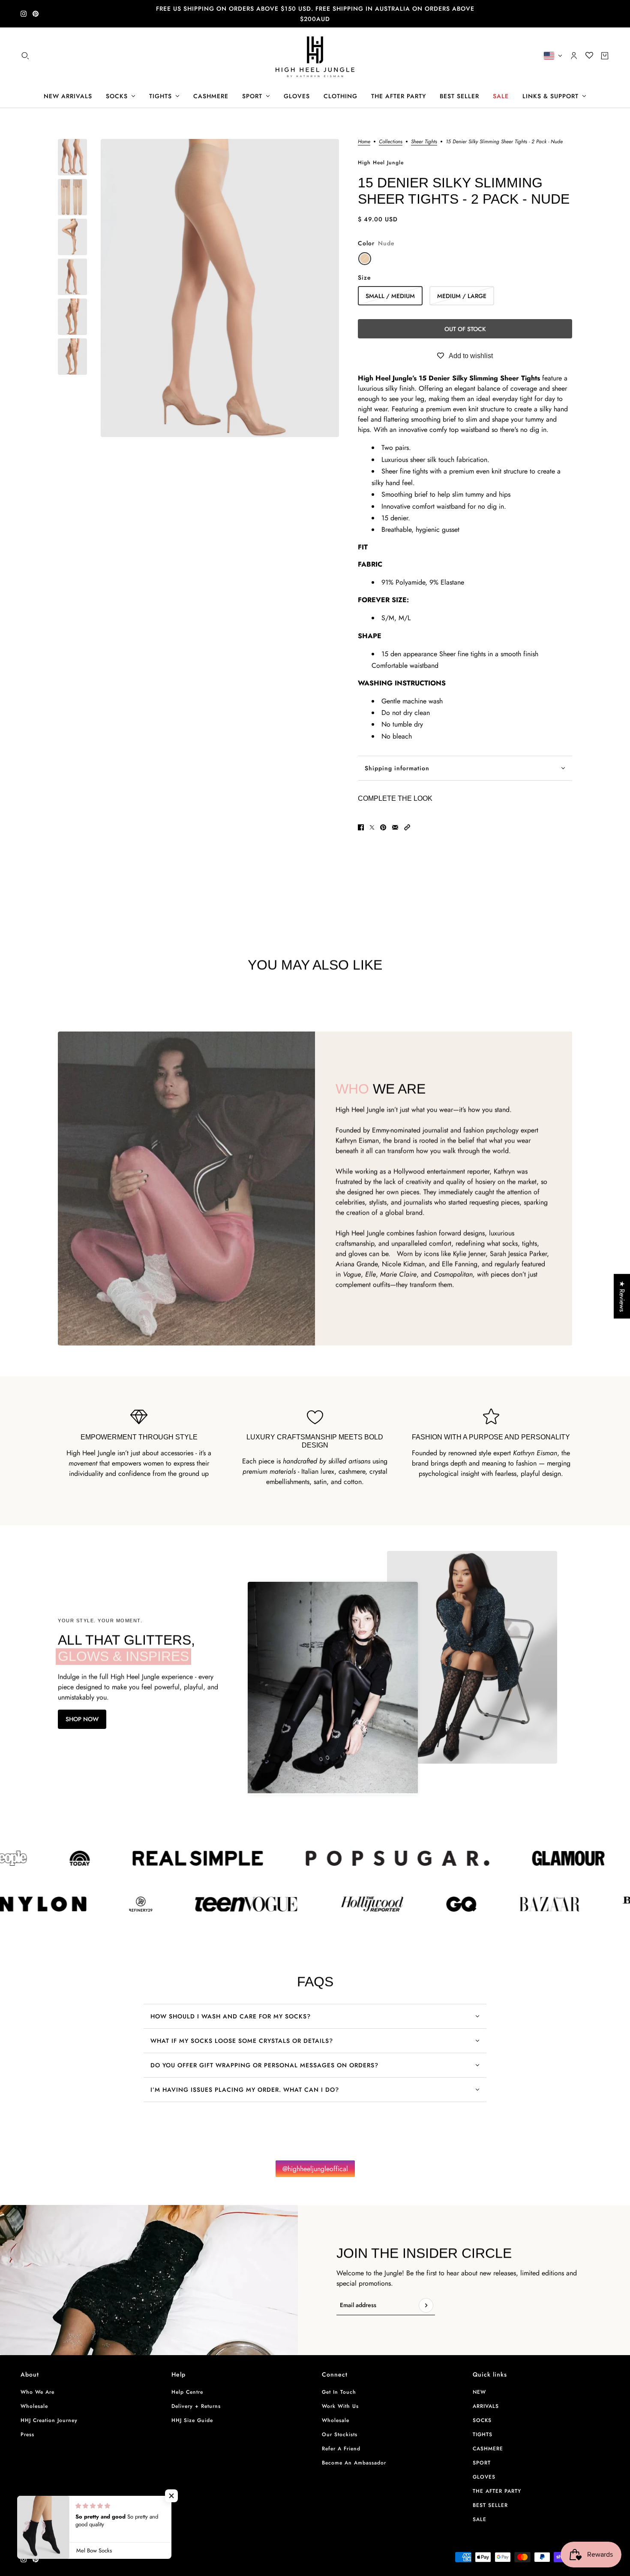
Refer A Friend (341, 2449)
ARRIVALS (486, 2406)
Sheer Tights (424, 142)
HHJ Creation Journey (49, 2420)
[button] (407, 827)
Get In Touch (339, 2392)
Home (364, 142)
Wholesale (34, 2406)
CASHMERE (488, 2449)
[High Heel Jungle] (315, 56)
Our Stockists (340, 2434)
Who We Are (37, 2392)
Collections (391, 142)
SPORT (482, 2463)
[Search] (25, 56)
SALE (480, 2519)
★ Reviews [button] (622, 1296)
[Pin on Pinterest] (383, 827)
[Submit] (426, 2305)
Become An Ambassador (354, 2463)
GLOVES (484, 2477)
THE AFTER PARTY (497, 2491)
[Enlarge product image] (220, 288)
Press (27, 2434)
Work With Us (340, 2406)
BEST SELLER (490, 2505)
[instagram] (24, 14)
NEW (479, 2392)
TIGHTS (483, 2434)
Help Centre (187, 2392)
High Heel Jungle (381, 163)
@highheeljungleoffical (315, 2169)
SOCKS (482, 2420)
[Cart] (605, 56)
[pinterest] (36, 14)
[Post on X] (372, 827)
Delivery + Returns (196, 2406)
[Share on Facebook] (361, 827)
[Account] (574, 56)
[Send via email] (395, 827)
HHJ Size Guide (192, 2420)
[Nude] (365, 259)
